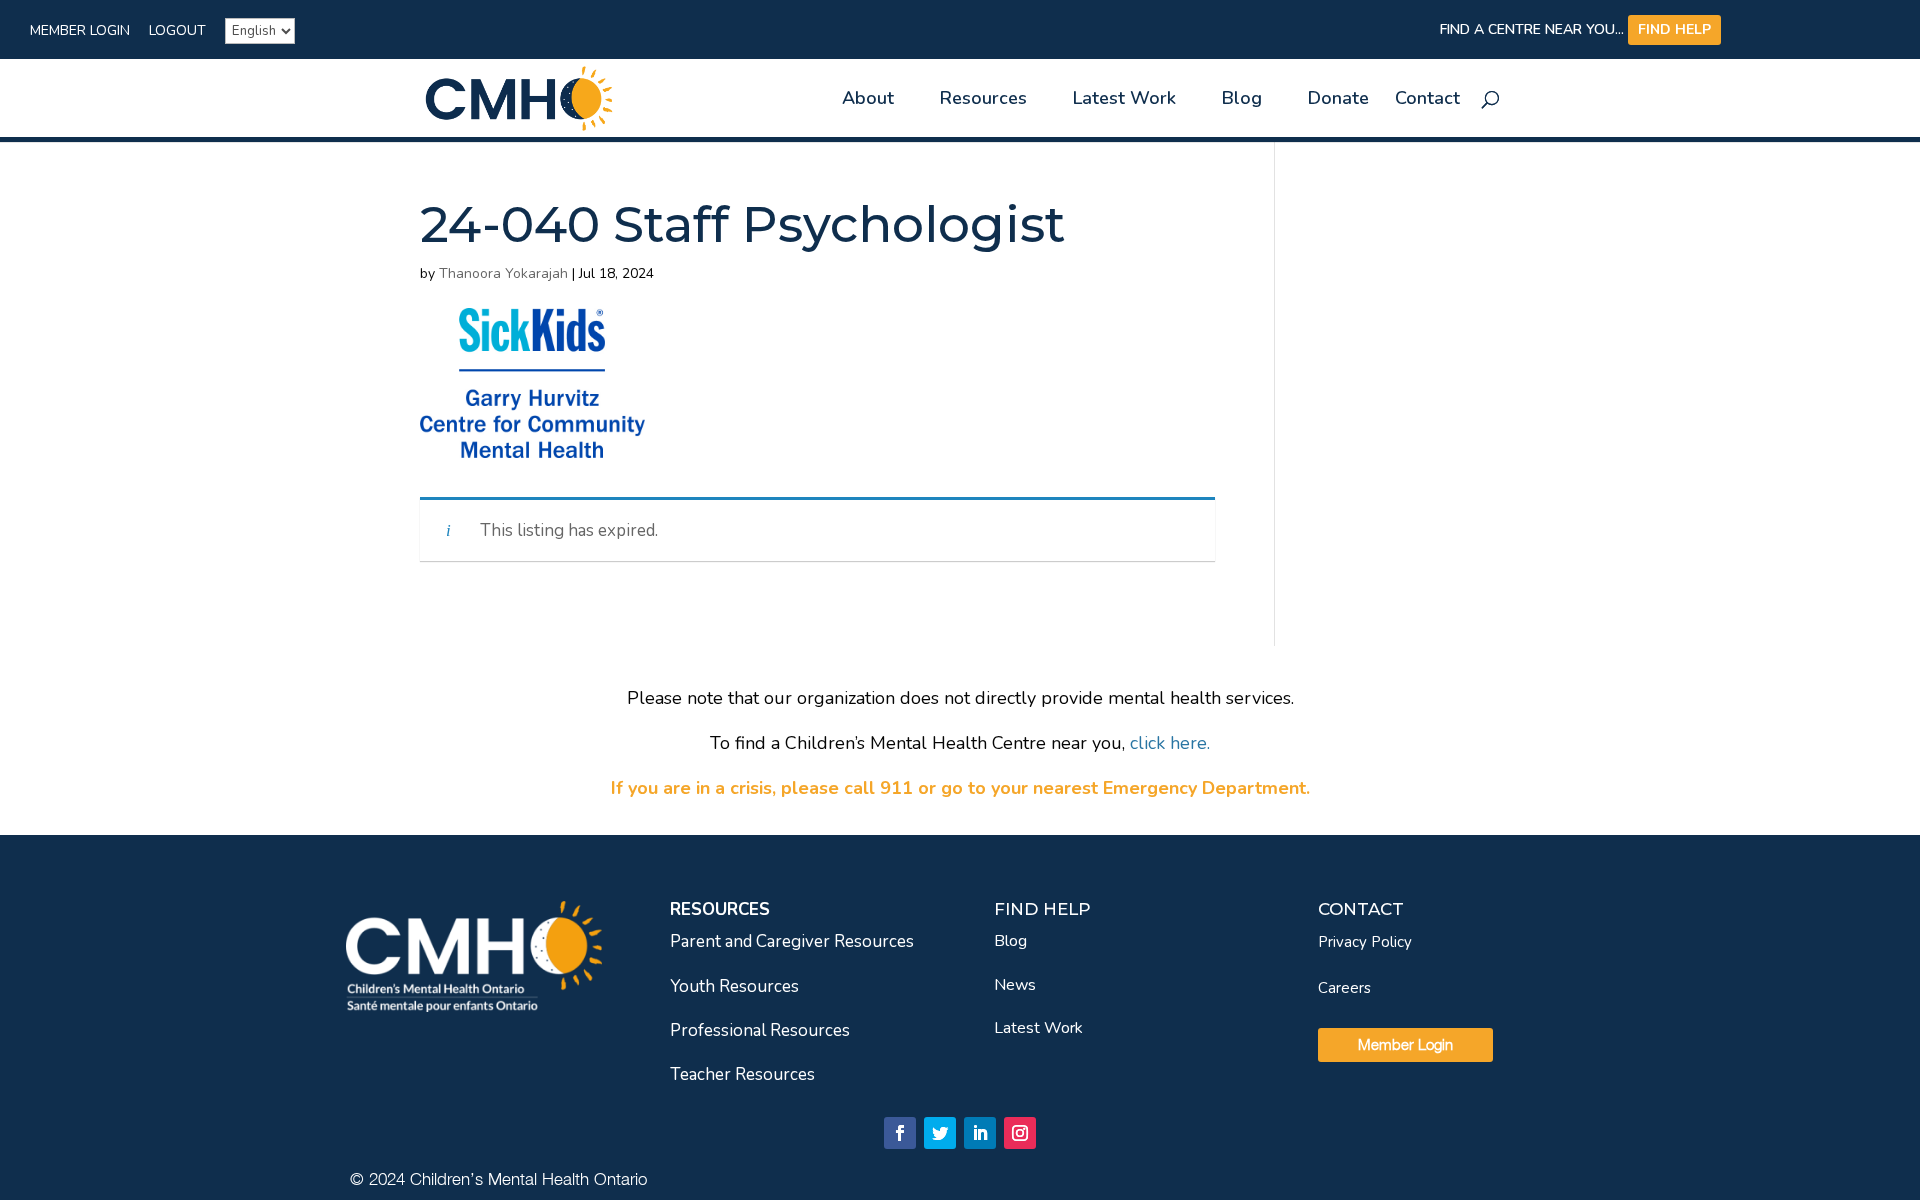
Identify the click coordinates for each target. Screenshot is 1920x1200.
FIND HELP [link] (1674, 29)
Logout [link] (177, 32)
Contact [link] (1427, 100)
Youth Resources (734, 986)
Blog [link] (1242, 100)
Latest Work (1038, 1028)
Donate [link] (1338, 100)
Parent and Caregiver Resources (792, 941)
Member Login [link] (80, 32)
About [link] (868, 100)
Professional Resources (760, 1030)
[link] (519, 96)
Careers (1344, 988)
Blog (1010, 941)
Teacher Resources (742, 1074)
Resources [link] (983, 100)
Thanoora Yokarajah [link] (503, 273)
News (1015, 985)
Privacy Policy (1365, 942)
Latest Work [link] (1124, 100)
